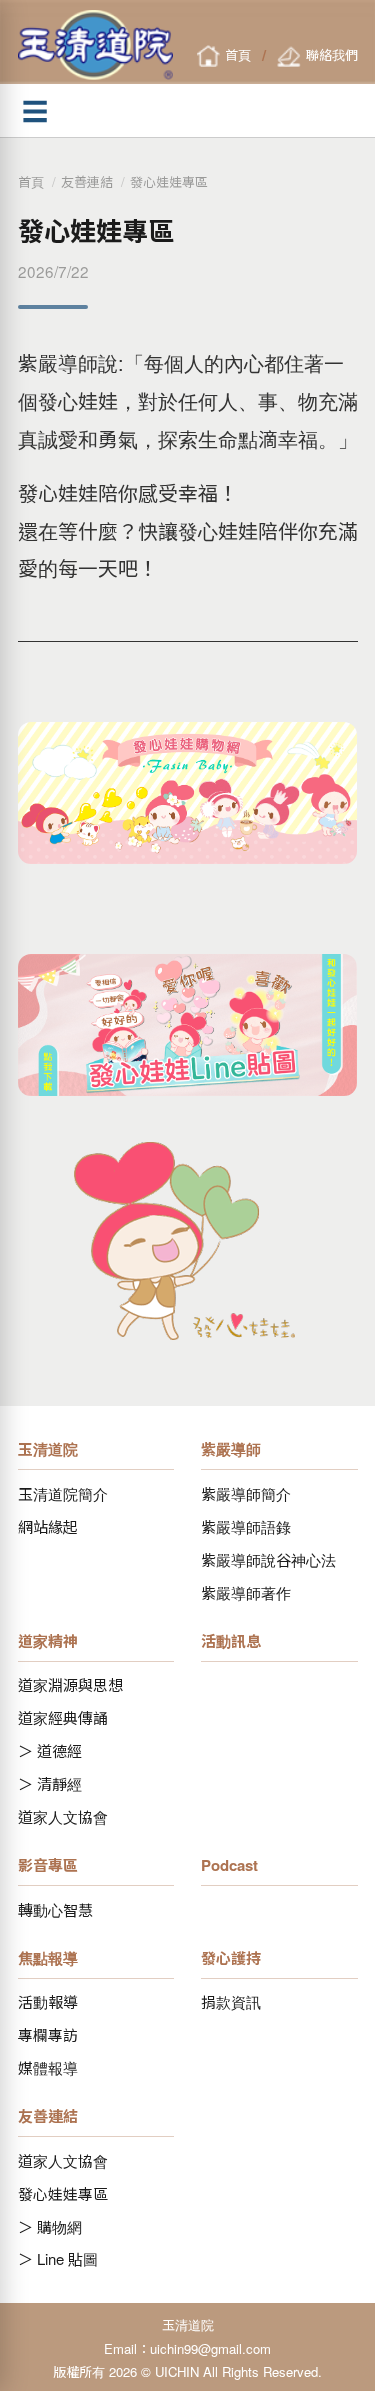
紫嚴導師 (231, 1449)
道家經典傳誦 (63, 1717)
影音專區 (48, 1865)
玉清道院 (48, 1449)
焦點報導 (48, 1958)
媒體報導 (48, 2067)
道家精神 (48, 1641)
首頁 (31, 181)
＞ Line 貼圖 (58, 2258)
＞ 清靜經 (50, 1783)
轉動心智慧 (55, 1909)
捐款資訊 (231, 2001)
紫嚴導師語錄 (246, 1526)
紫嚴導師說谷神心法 (268, 1559)
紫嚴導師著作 (246, 1592)
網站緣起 (48, 1526)
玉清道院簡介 (63, 1493)
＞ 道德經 (50, 1750)
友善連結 (87, 181)
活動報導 (48, 2001)
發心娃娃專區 (169, 181)
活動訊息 (231, 1641)
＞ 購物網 (50, 2226)
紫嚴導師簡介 (246, 1493)
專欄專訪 (48, 2034)
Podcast (229, 1865)
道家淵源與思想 (70, 1684)
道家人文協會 (63, 1816)
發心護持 (231, 1958)
